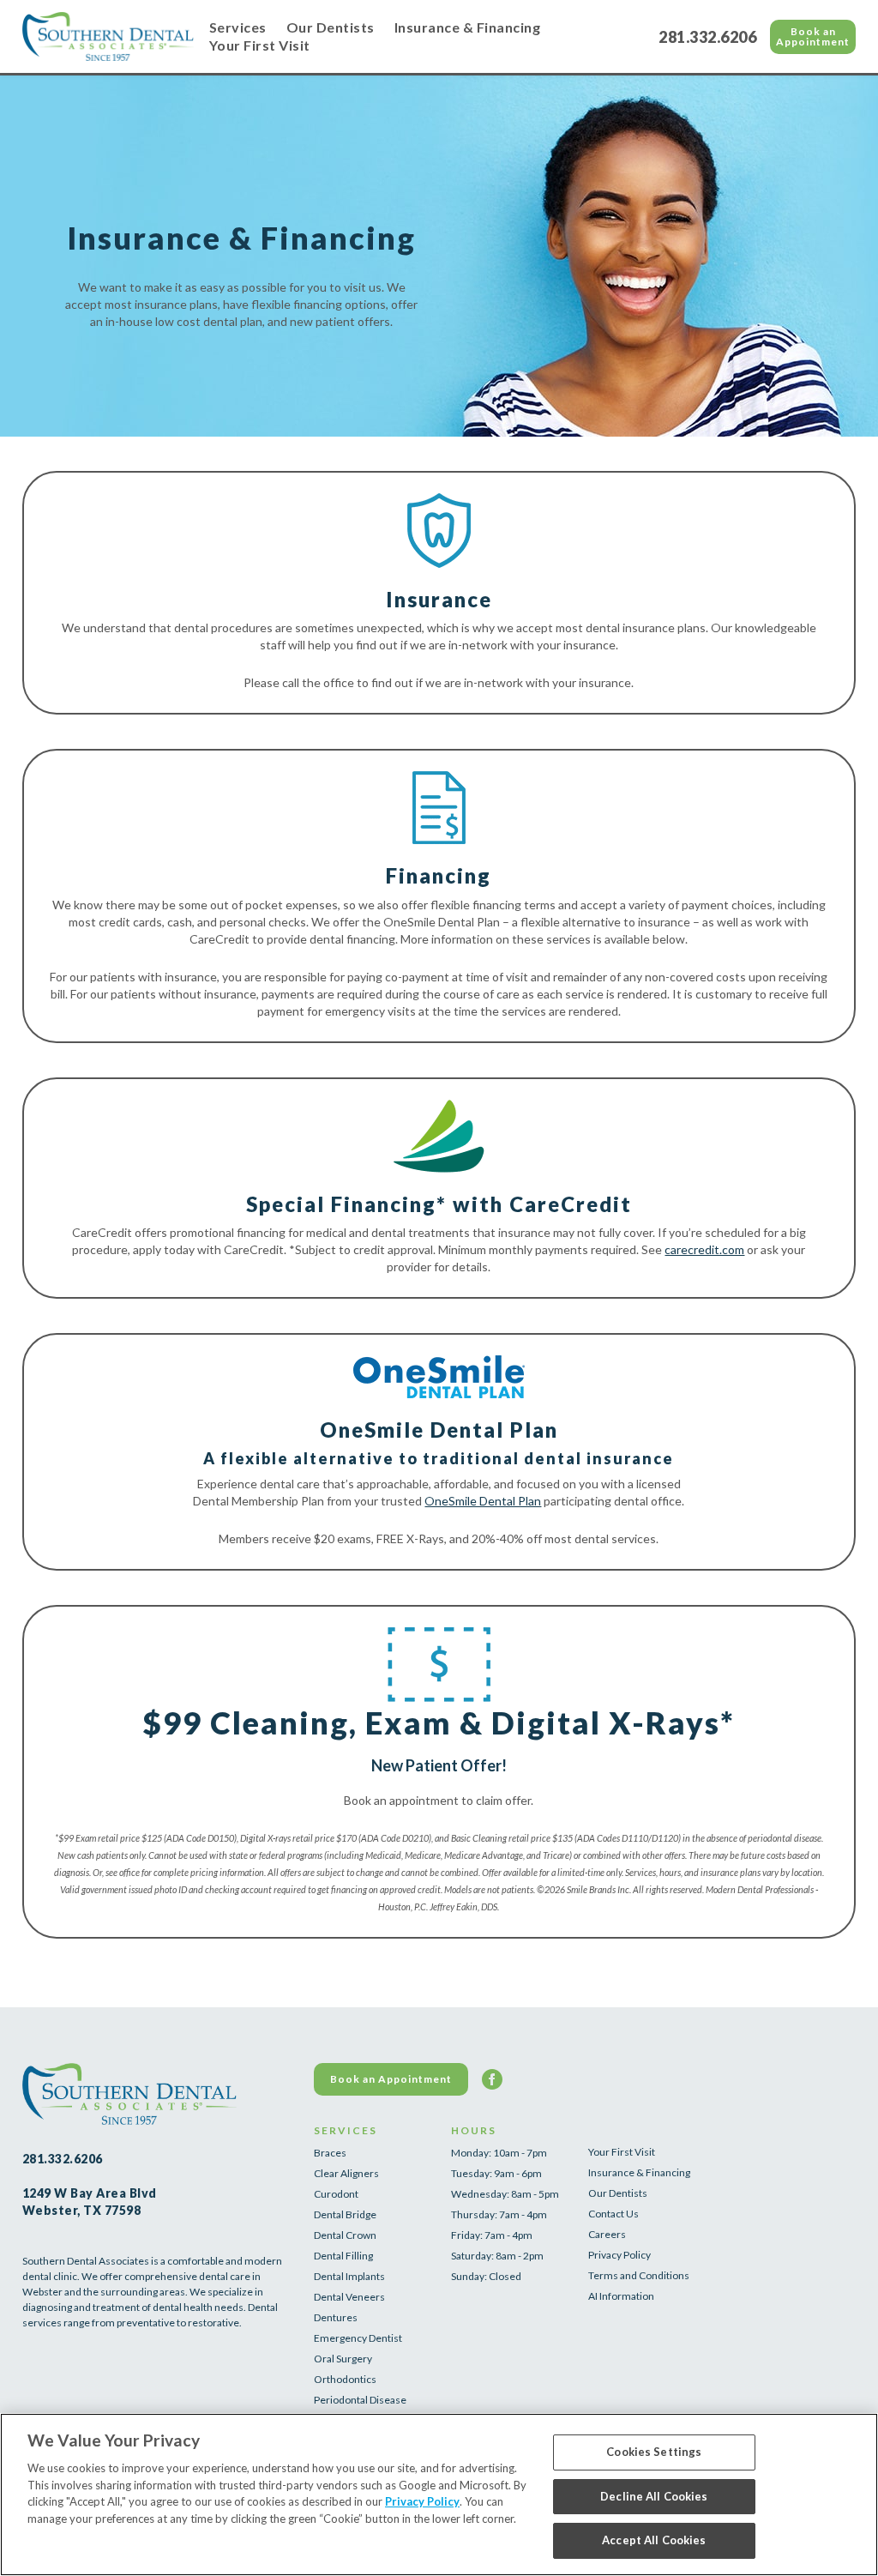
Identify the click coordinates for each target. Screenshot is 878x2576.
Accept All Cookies (654, 2540)
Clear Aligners (346, 2173)
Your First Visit (260, 45)
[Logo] (108, 36)
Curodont (336, 2194)
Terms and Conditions (639, 2275)
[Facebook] (492, 2079)
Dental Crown (345, 2235)
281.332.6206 (707, 37)
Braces (330, 2153)
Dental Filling (343, 2256)
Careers (607, 2234)
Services (238, 27)
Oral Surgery (343, 2359)
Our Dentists (331, 27)
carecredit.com (704, 1249)
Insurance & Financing (468, 27)
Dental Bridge (345, 2214)
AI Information (621, 2296)
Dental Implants (349, 2276)
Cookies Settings (654, 2452)
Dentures (336, 2317)
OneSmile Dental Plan (483, 1501)
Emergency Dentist (358, 2338)
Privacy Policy (619, 2255)
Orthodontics (345, 2379)
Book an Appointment (813, 36)
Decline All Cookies (654, 2496)
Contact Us (613, 2214)
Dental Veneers (349, 2297)
